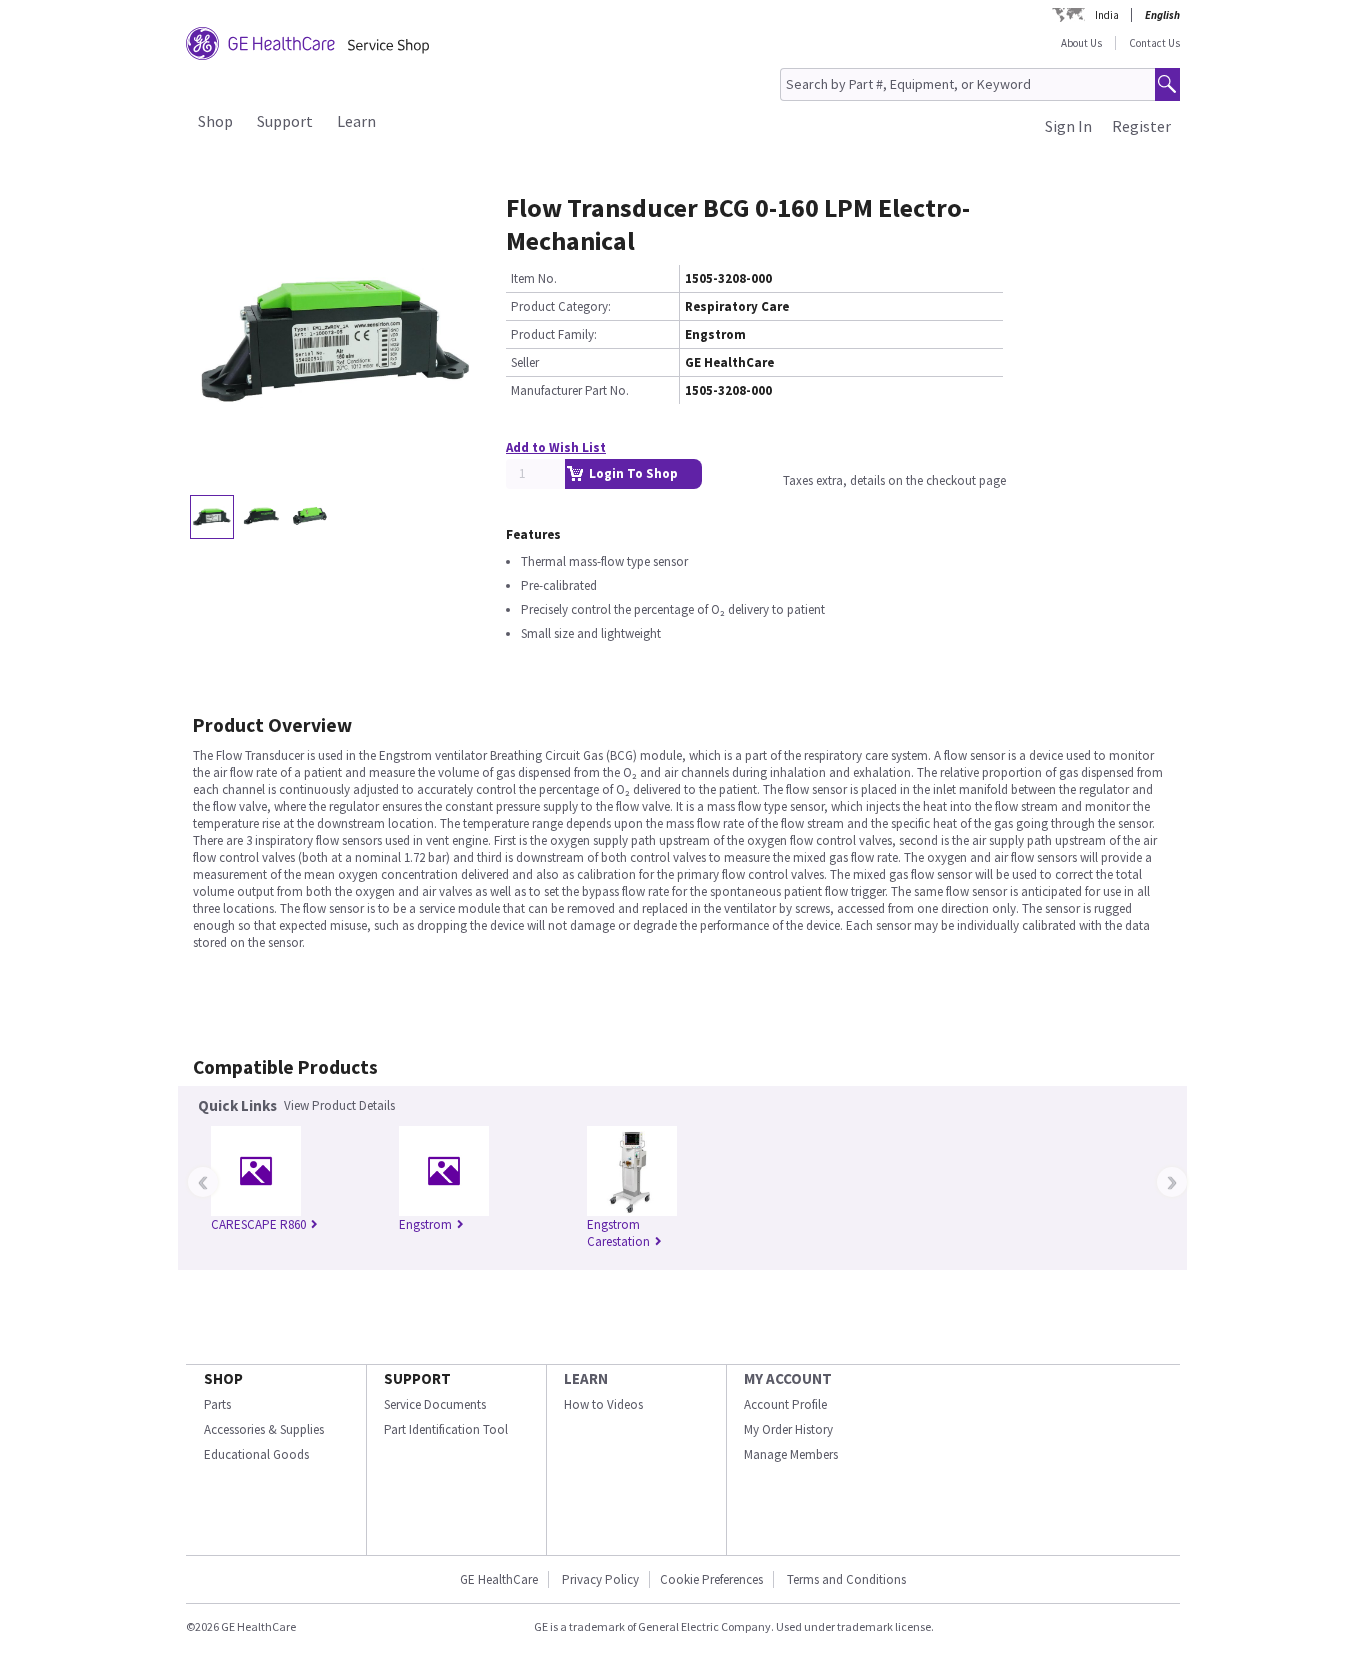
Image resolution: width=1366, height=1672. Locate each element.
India (1107, 15)
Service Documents (435, 1404)
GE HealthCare (499, 1579)
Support (285, 121)
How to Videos (603, 1404)
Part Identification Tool (446, 1429)
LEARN (586, 1378)
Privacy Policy (600, 1579)
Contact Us (1154, 43)
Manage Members (791, 1454)
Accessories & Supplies (264, 1429)
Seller (525, 362)
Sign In (1068, 126)
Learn (356, 121)
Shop (215, 121)
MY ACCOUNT (788, 1378)
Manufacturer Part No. (570, 390)
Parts (217, 1404)
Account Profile (785, 1404)
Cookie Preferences (711, 1579)
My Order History (788, 1429)
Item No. (534, 278)
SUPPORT (417, 1378)
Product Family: (554, 334)
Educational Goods (256, 1454)
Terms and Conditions (846, 1579)
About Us (1081, 43)
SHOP (223, 1378)
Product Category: (561, 306)
